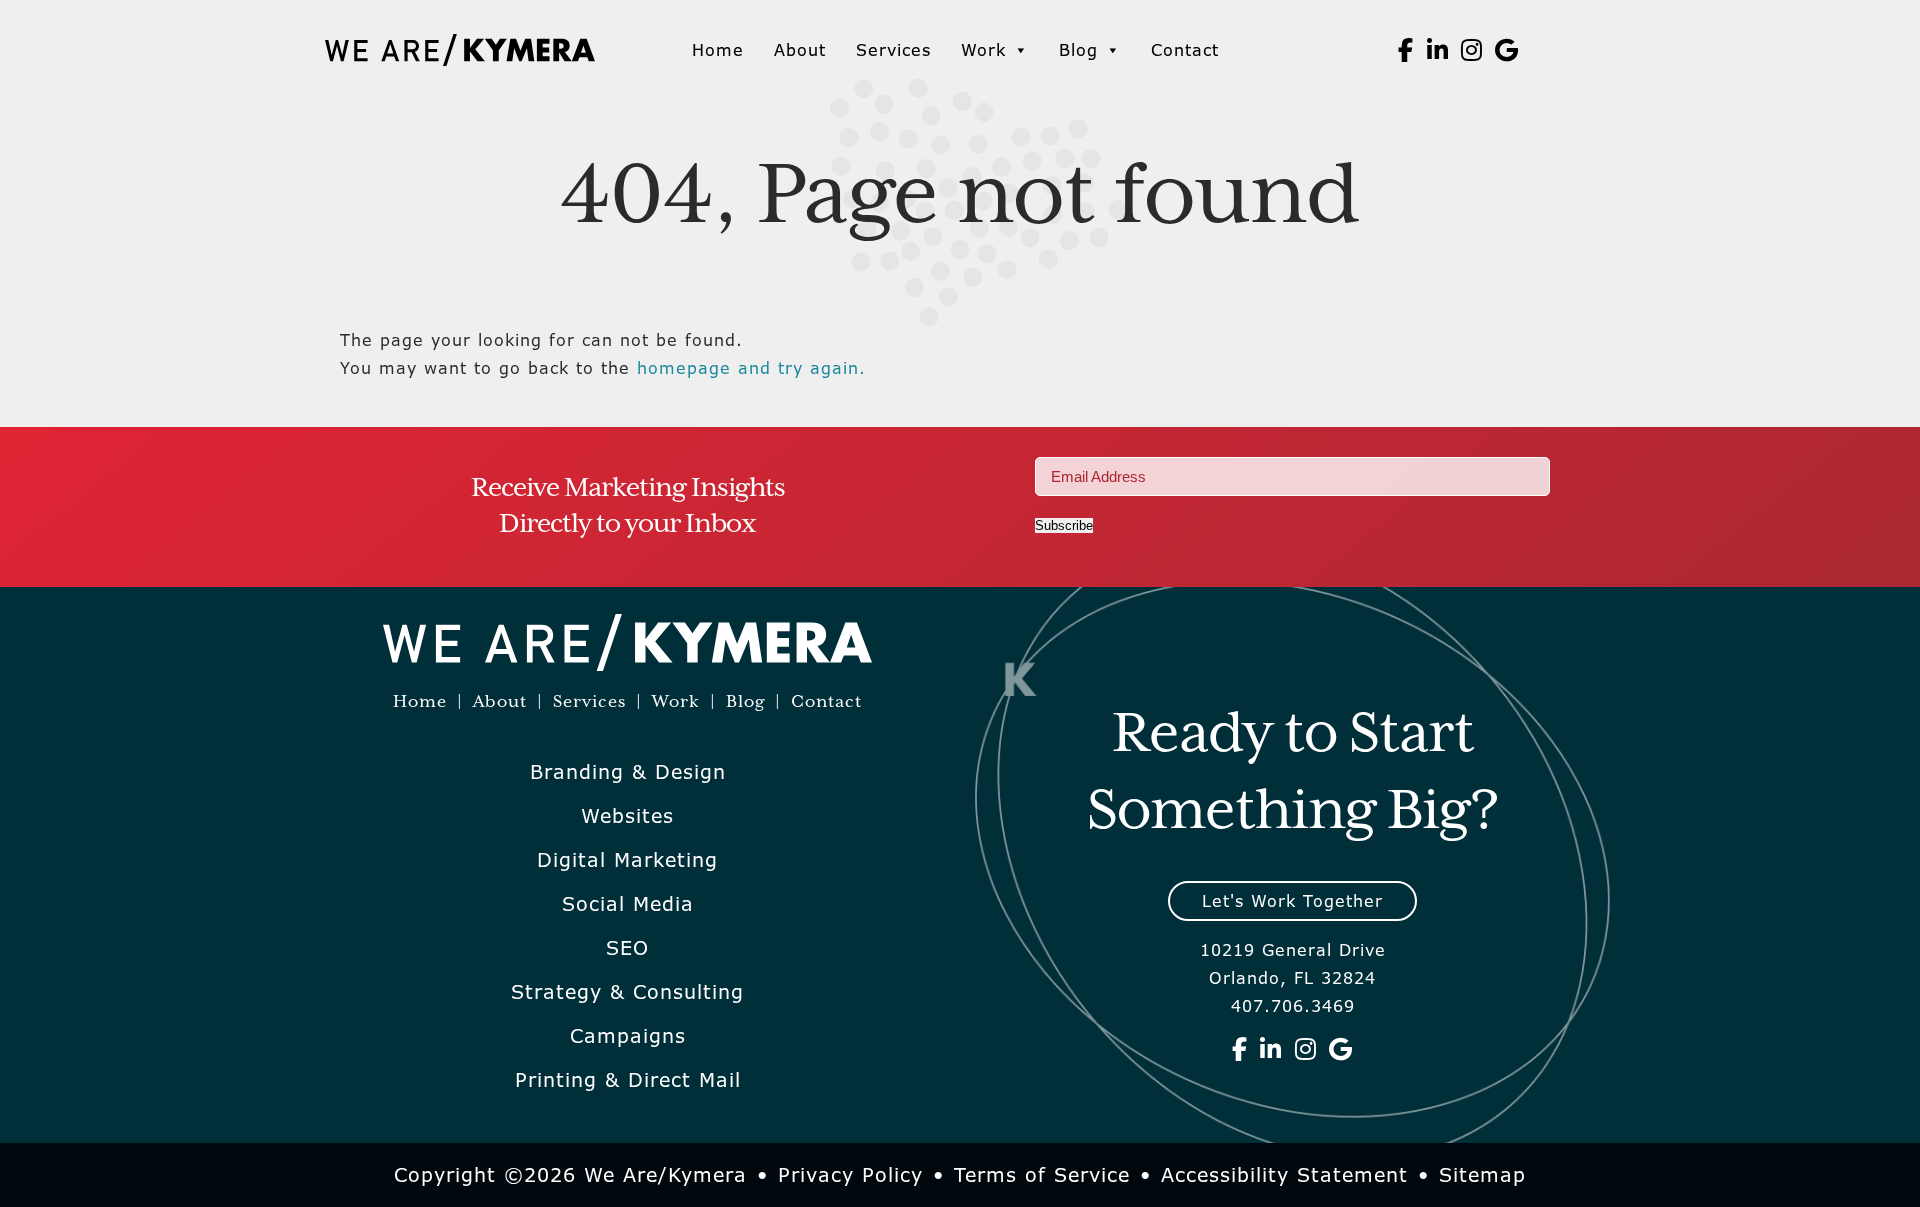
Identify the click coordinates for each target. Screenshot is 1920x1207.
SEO (627, 948)
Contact (1185, 50)
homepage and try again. (751, 368)
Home (718, 50)
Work (983, 50)
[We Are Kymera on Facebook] (1406, 50)
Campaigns (628, 1036)
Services (893, 50)
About (800, 50)
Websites (627, 816)
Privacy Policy (850, 1175)
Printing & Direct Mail (628, 1080)
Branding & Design (628, 772)
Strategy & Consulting (627, 992)
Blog (1078, 50)
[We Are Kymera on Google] (1507, 50)
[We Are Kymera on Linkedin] (1438, 50)
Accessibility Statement (1284, 1175)
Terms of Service (1042, 1175)
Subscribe (1064, 525)
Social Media (628, 904)
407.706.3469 (1293, 1006)
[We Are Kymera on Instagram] (1472, 50)
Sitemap (1482, 1175)
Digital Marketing (627, 860)
